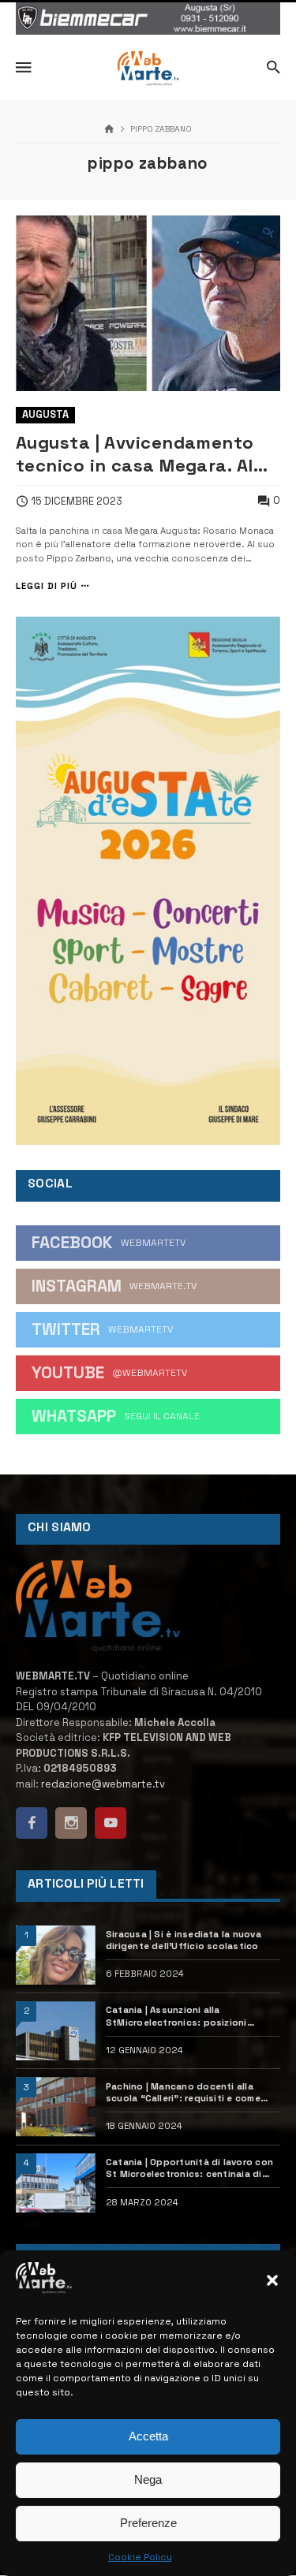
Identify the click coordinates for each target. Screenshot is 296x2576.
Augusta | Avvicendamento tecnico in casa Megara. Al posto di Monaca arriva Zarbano (135, 454)
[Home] (109, 130)
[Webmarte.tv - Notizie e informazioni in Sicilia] (148, 69)
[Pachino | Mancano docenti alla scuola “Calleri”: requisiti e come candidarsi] (56, 2106)
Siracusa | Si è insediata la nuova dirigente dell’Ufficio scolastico (184, 1940)
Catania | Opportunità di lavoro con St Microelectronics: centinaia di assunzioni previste (189, 2168)
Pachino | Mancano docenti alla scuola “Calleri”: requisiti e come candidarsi (183, 2093)
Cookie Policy (140, 2557)
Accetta (148, 2436)
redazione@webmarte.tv (103, 1784)
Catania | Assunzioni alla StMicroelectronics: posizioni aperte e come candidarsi (176, 2016)
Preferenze (148, 2523)
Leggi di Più (47, 586)
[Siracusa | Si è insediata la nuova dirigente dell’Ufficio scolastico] (56, 1955)
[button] (272, 2280)
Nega (148, 2479)
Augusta (45, 414)
